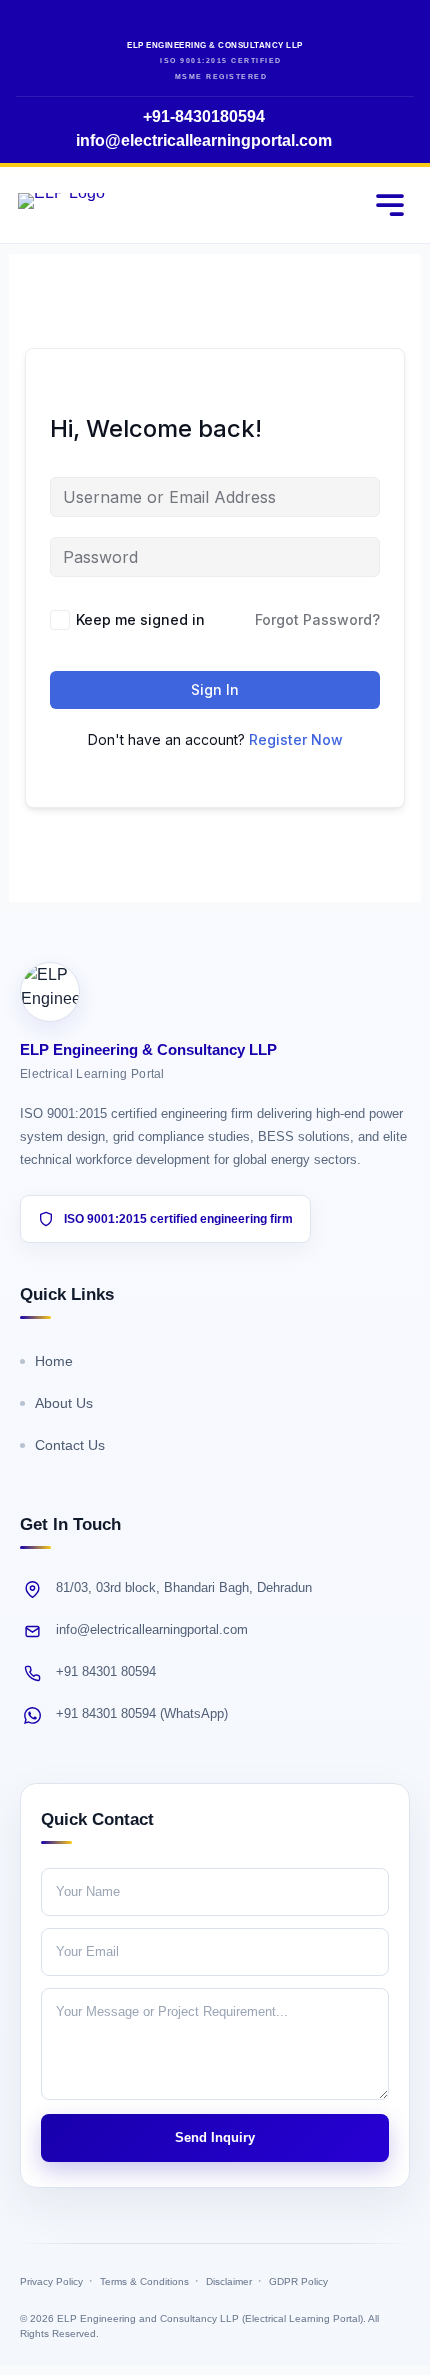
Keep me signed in (140, 619)
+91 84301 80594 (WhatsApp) (142, 1713)
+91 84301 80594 (106, 1671)
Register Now (296, 739)
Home (54, 1361)
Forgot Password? (317, 619)
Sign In (215, 689)
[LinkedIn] (233, 24)
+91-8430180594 (204, 116)
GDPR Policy (298, 2281)
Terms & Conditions (144, 2281)
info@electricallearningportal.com (204, 140)
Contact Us (70, 1445)
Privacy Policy (51, 2281)
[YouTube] (198, 24)
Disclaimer (229, 2281)
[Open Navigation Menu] (390, 205)
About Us (64, 1403)
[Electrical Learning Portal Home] (61, 204)
